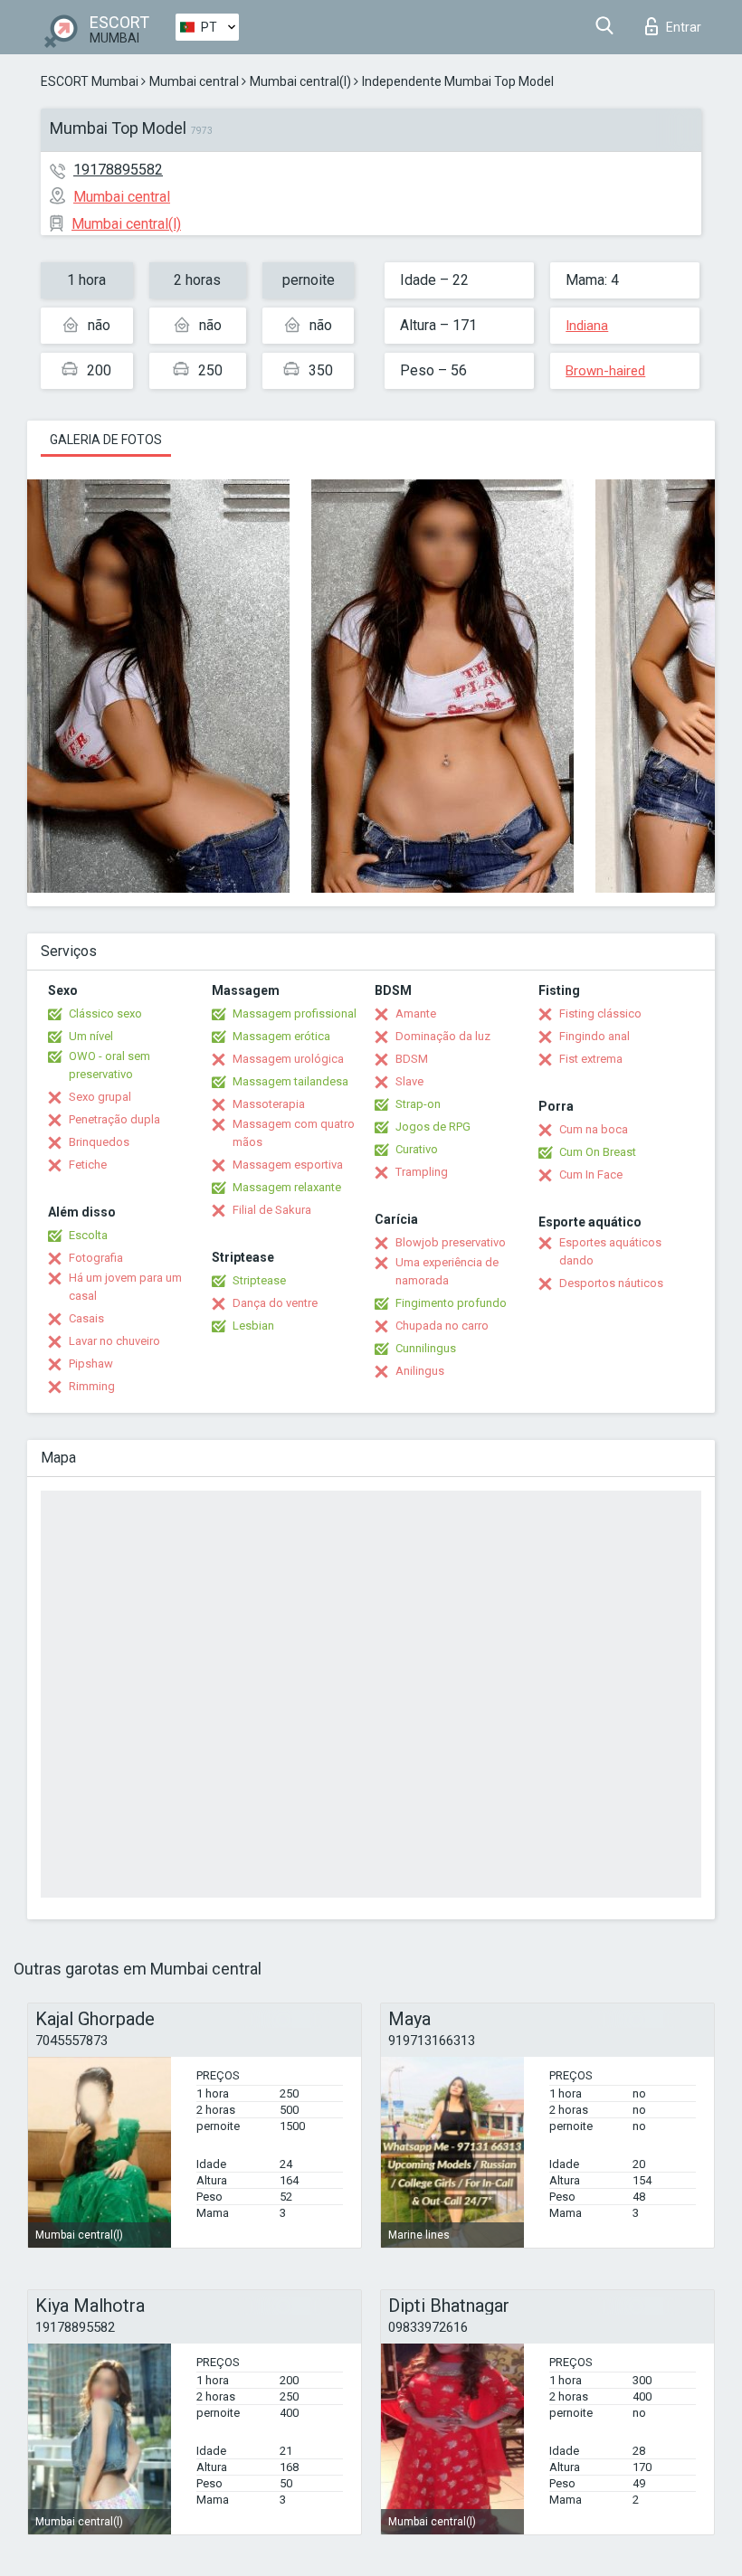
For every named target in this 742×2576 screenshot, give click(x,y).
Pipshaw (91, 1364)
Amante (416, 1013)
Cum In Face (591, 1174)
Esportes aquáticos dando (610, 1251)
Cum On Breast (598, 1152)
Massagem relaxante (287, 1187)
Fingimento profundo (451, 1303)
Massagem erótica (281, 1036)
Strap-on (418, 1104)
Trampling (422, 1172)
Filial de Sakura (272, 1210)
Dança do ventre (275, 1303)
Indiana (587, 326)
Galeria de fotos (106, 440)
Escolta (88, 1235)
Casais (86, 1318)
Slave (409, 1081)
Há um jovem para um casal (125, 1287)
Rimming (92, 1386)
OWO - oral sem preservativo (109, 1065)
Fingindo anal (595, 1036)
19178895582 (118, 170)
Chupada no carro (442, 1326)
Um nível (91, 1036)
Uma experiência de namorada (447, 1271)
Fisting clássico (600, 1013)
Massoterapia (269, 1104)
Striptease (259, 1280)
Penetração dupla (114, 1119)
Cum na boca (594, 1129)
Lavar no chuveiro (114, 1341)
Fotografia (96, 1258)
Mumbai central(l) (300, 81)
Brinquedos (99, 1142)
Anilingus (420, 1371)
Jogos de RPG (433, 1127)
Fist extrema (591, 1059)
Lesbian (253, 1326)
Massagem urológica (288, 1059)
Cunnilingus (426, 1348)
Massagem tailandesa (290, 1081)
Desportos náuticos (611, 1283)
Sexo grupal (100, 1097)
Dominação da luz (443, 1036)
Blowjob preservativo (451, 1242)
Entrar (684, 27)
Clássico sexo (105, 1013)
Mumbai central (194, 81)
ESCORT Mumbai (90, 81)
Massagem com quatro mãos (294, 1133)
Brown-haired (605, 371)
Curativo (417, 1149)
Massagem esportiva (288, 1165)
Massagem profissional (295, 1013)
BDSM (412, 1059)
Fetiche (88, 1165)
